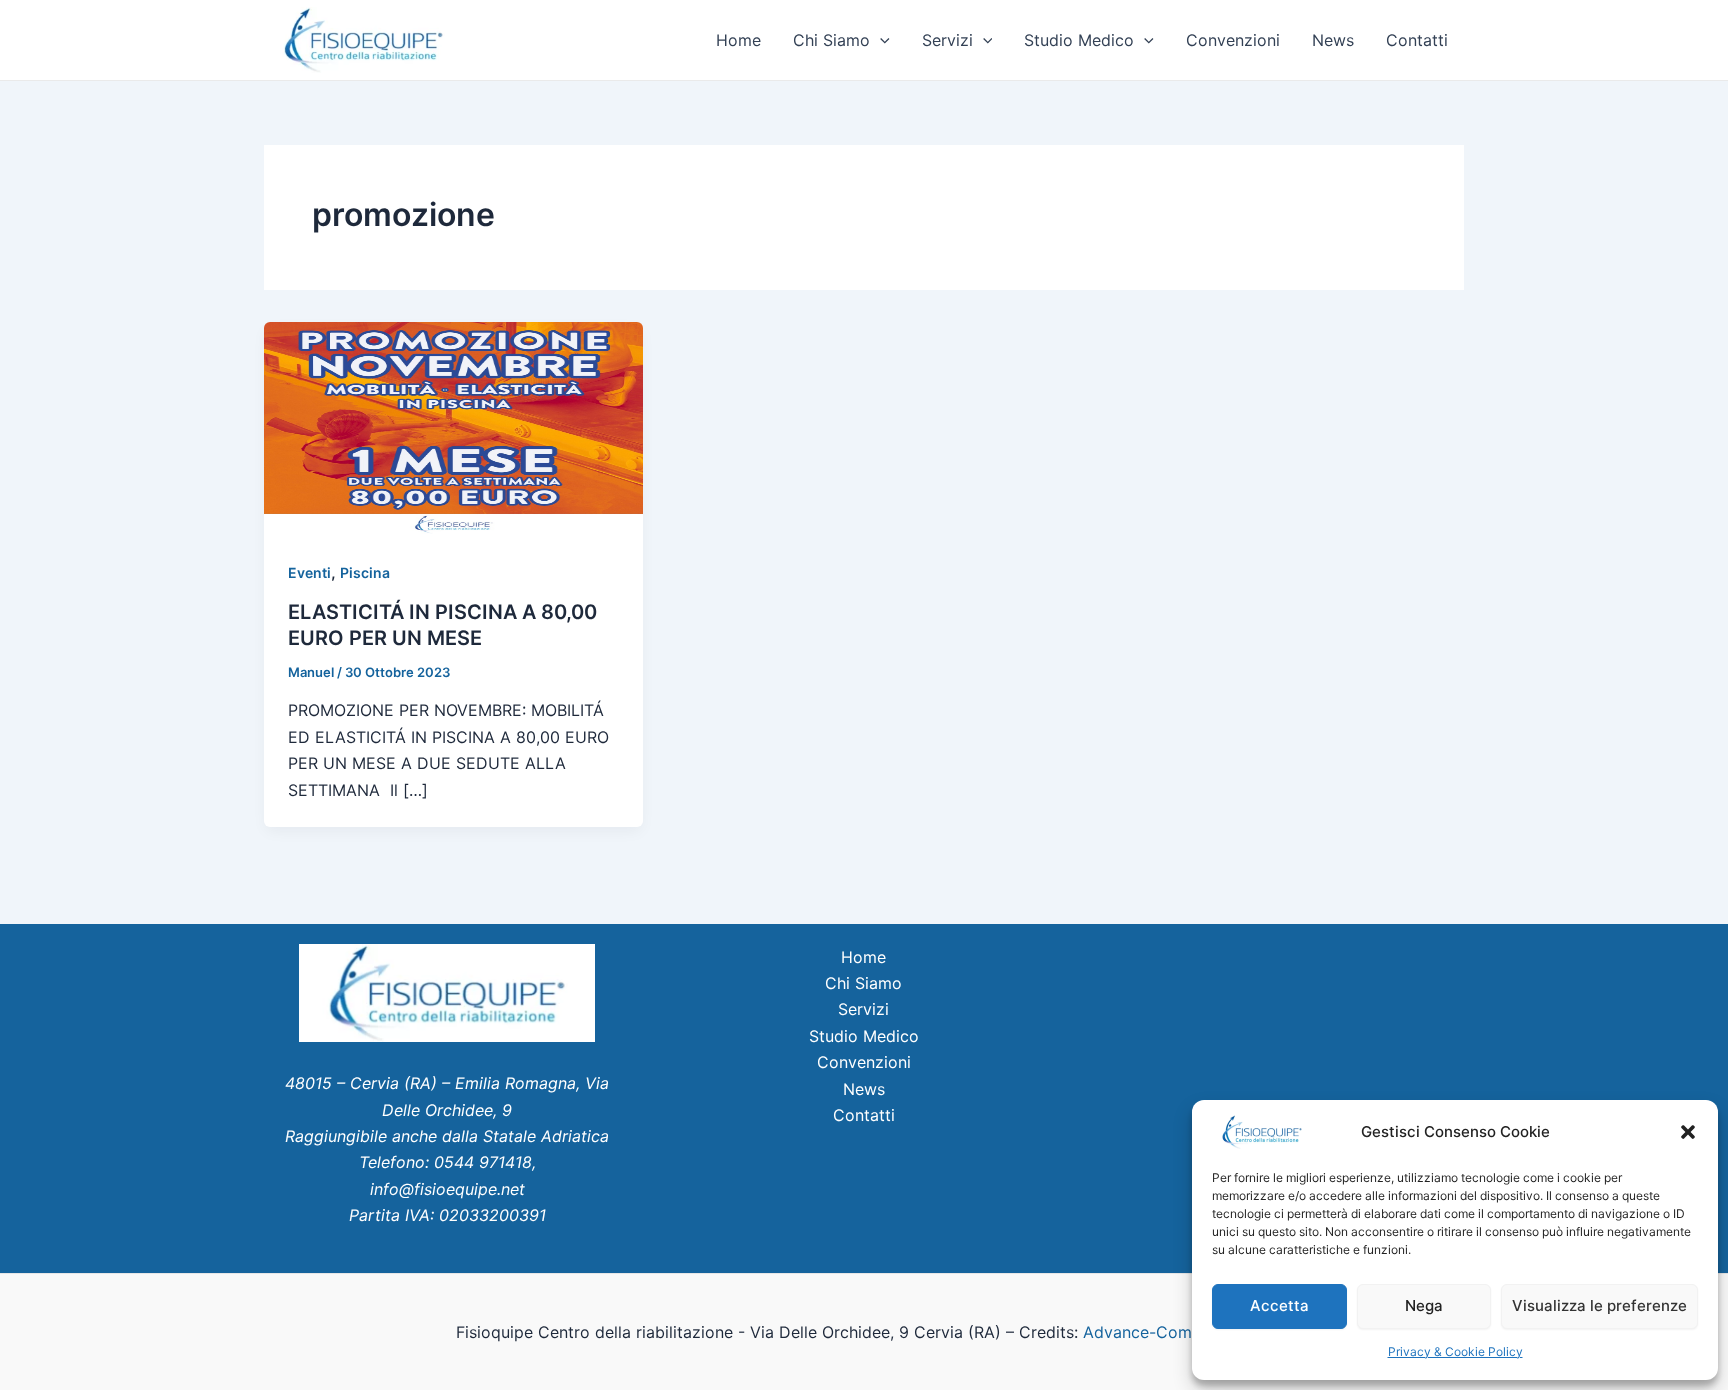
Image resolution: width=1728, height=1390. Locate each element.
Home (738, 40)
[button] (1688, 1132)
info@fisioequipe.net (447, 1189)
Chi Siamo (831, 40)
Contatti (1417, 40)
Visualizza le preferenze (1599, 1305)
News (1333, 40)
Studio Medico (1079, 40)
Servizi (947, 40)
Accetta (1279, 1305)
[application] (880, 40)
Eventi (309, 572)
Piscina (365, 572)
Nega (1424, 1305)
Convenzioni (1233, 40)
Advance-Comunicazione (1175, 1332)
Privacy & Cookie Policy (1455, 1351)
